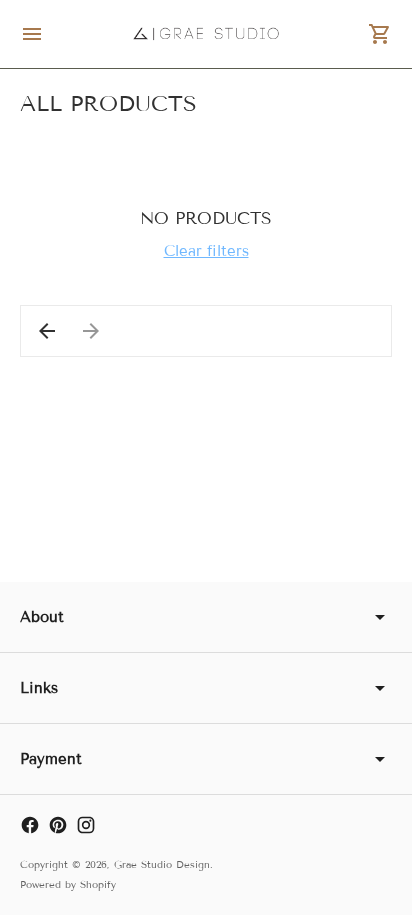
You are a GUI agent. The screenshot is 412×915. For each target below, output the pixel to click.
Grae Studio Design (162, 864)
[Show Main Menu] (32, 34)
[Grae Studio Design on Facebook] (30, 825)
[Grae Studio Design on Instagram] (86, 825)
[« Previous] (47, 331)
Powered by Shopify (68, 884)
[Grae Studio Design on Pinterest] (58, 825)
